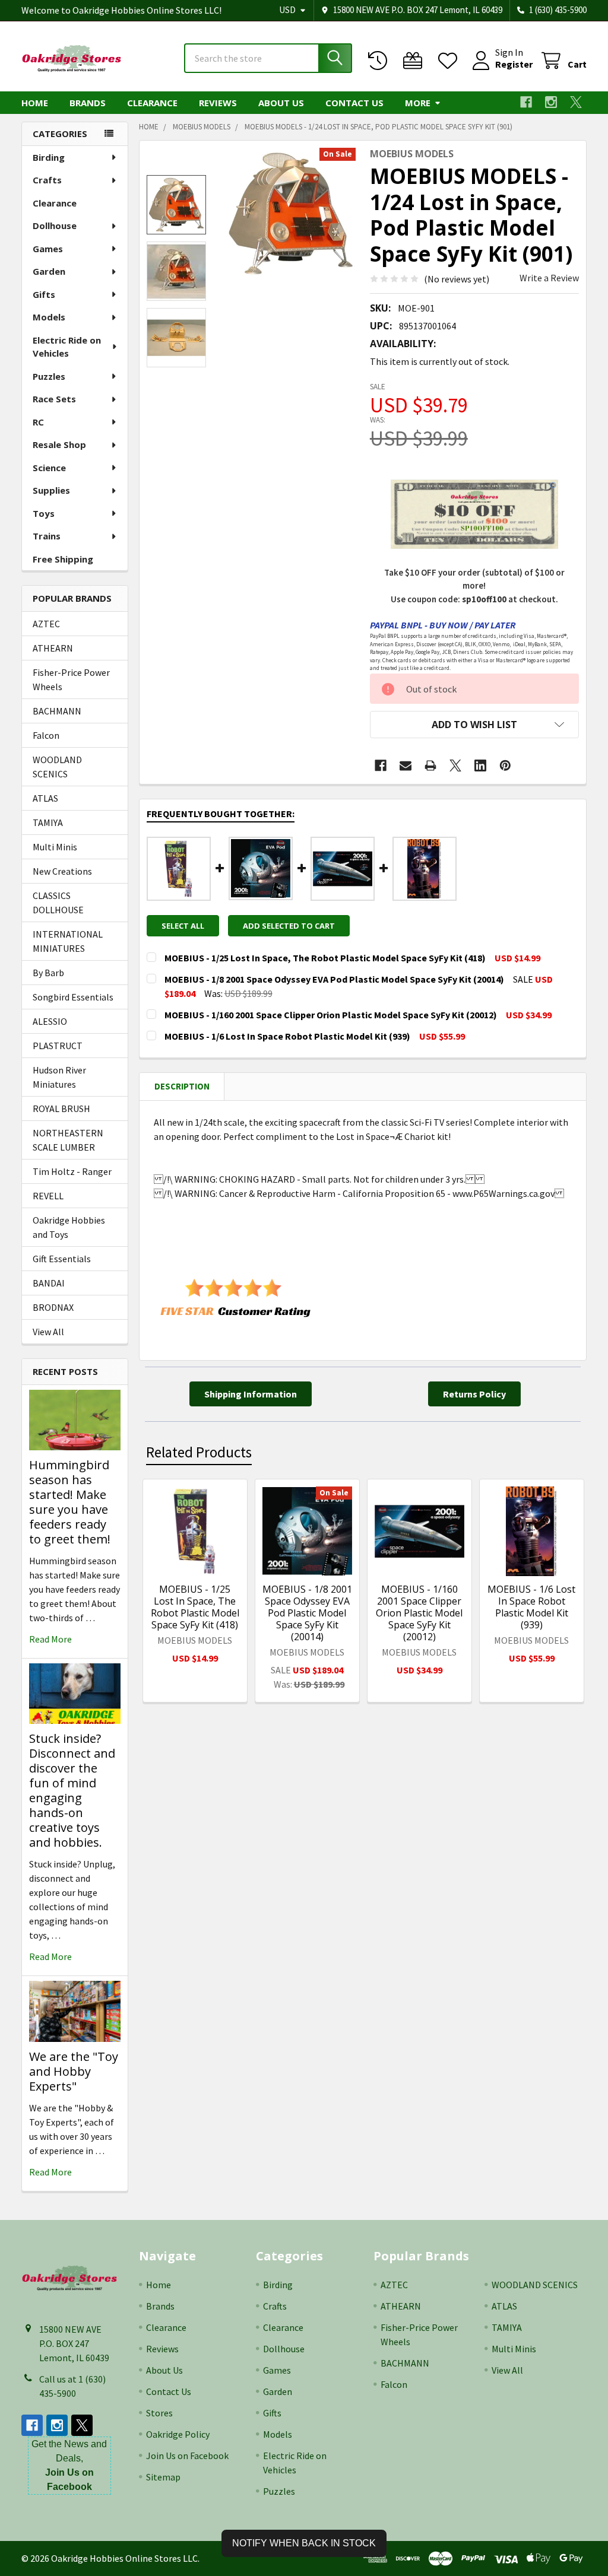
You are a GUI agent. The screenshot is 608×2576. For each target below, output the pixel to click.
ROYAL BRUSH (61, 1108)
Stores (159, 2413)
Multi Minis (55, 847)
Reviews (218, 103)
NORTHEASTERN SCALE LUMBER (68, 1140)
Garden (49, 271)
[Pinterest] (505, 766)
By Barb (48, 973)
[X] (576, 102)
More (418, 103)
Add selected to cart (289, 926)
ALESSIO (50, 1021)
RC (38, 422)
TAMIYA (48, 822)
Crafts (47, 180)
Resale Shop (59, 444)
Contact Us (354, 103)
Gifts (44, 294)
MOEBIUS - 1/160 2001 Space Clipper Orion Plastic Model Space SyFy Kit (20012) (419, 1613)
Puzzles (49, 376)
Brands (88, 103)
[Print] (430, 766)
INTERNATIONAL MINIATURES (68, 941)
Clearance (152, 103)
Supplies (51, 490)
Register (514, 64)
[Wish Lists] (450, 61)
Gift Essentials (62, 1259)
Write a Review (549, 278)
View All (48, 1332)
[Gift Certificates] (415, 61)
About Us (281, 103)
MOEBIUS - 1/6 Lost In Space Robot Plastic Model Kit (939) (531, 1607)
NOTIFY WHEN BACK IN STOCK (304, 2543)
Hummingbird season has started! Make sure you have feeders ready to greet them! (70, 1502)
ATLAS (45, 798)
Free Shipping (63, 559)
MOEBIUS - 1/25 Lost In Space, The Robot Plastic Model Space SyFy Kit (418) (195, 1607)
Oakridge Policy (178, 2434)
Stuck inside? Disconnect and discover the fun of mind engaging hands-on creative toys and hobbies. (72, 1790)
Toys (44, 513)
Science (49, 468)
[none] (291, 213)
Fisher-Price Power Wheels (71, 679)
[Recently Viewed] (380, 61)
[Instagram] (551, 102)
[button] (474, 725)
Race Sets (54, 399)
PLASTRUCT (58, 1046)
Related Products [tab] (199, 1452)
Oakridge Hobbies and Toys (69, 1227)
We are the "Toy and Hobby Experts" (74, 2071)
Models (49, 317)
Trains (47, 536)
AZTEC (46, 624)
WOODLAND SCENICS (57, 767)
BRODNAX (53, 1307)
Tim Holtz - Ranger (72, 1171)
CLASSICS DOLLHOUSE (58, 903)
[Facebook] (526, 102)
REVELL (48, 1196)
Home (35, 103)
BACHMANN (57, 711)
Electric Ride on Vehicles (67, 347)
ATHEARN (53, 648)
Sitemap (163, 2477)
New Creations (62, 871)
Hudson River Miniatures (59, 1077)
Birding (49, 157)
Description (182, 1086)
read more (50, 1639)
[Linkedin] (480, 766)
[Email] (406, 766)
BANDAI (49, 1283)
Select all (183, 926)
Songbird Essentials (73, 997)
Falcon (46, 735)
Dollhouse (55, 225)
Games (48, 249)
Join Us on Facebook (187, 2456)
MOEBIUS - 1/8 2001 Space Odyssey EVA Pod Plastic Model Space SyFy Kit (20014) (307, 1613)
